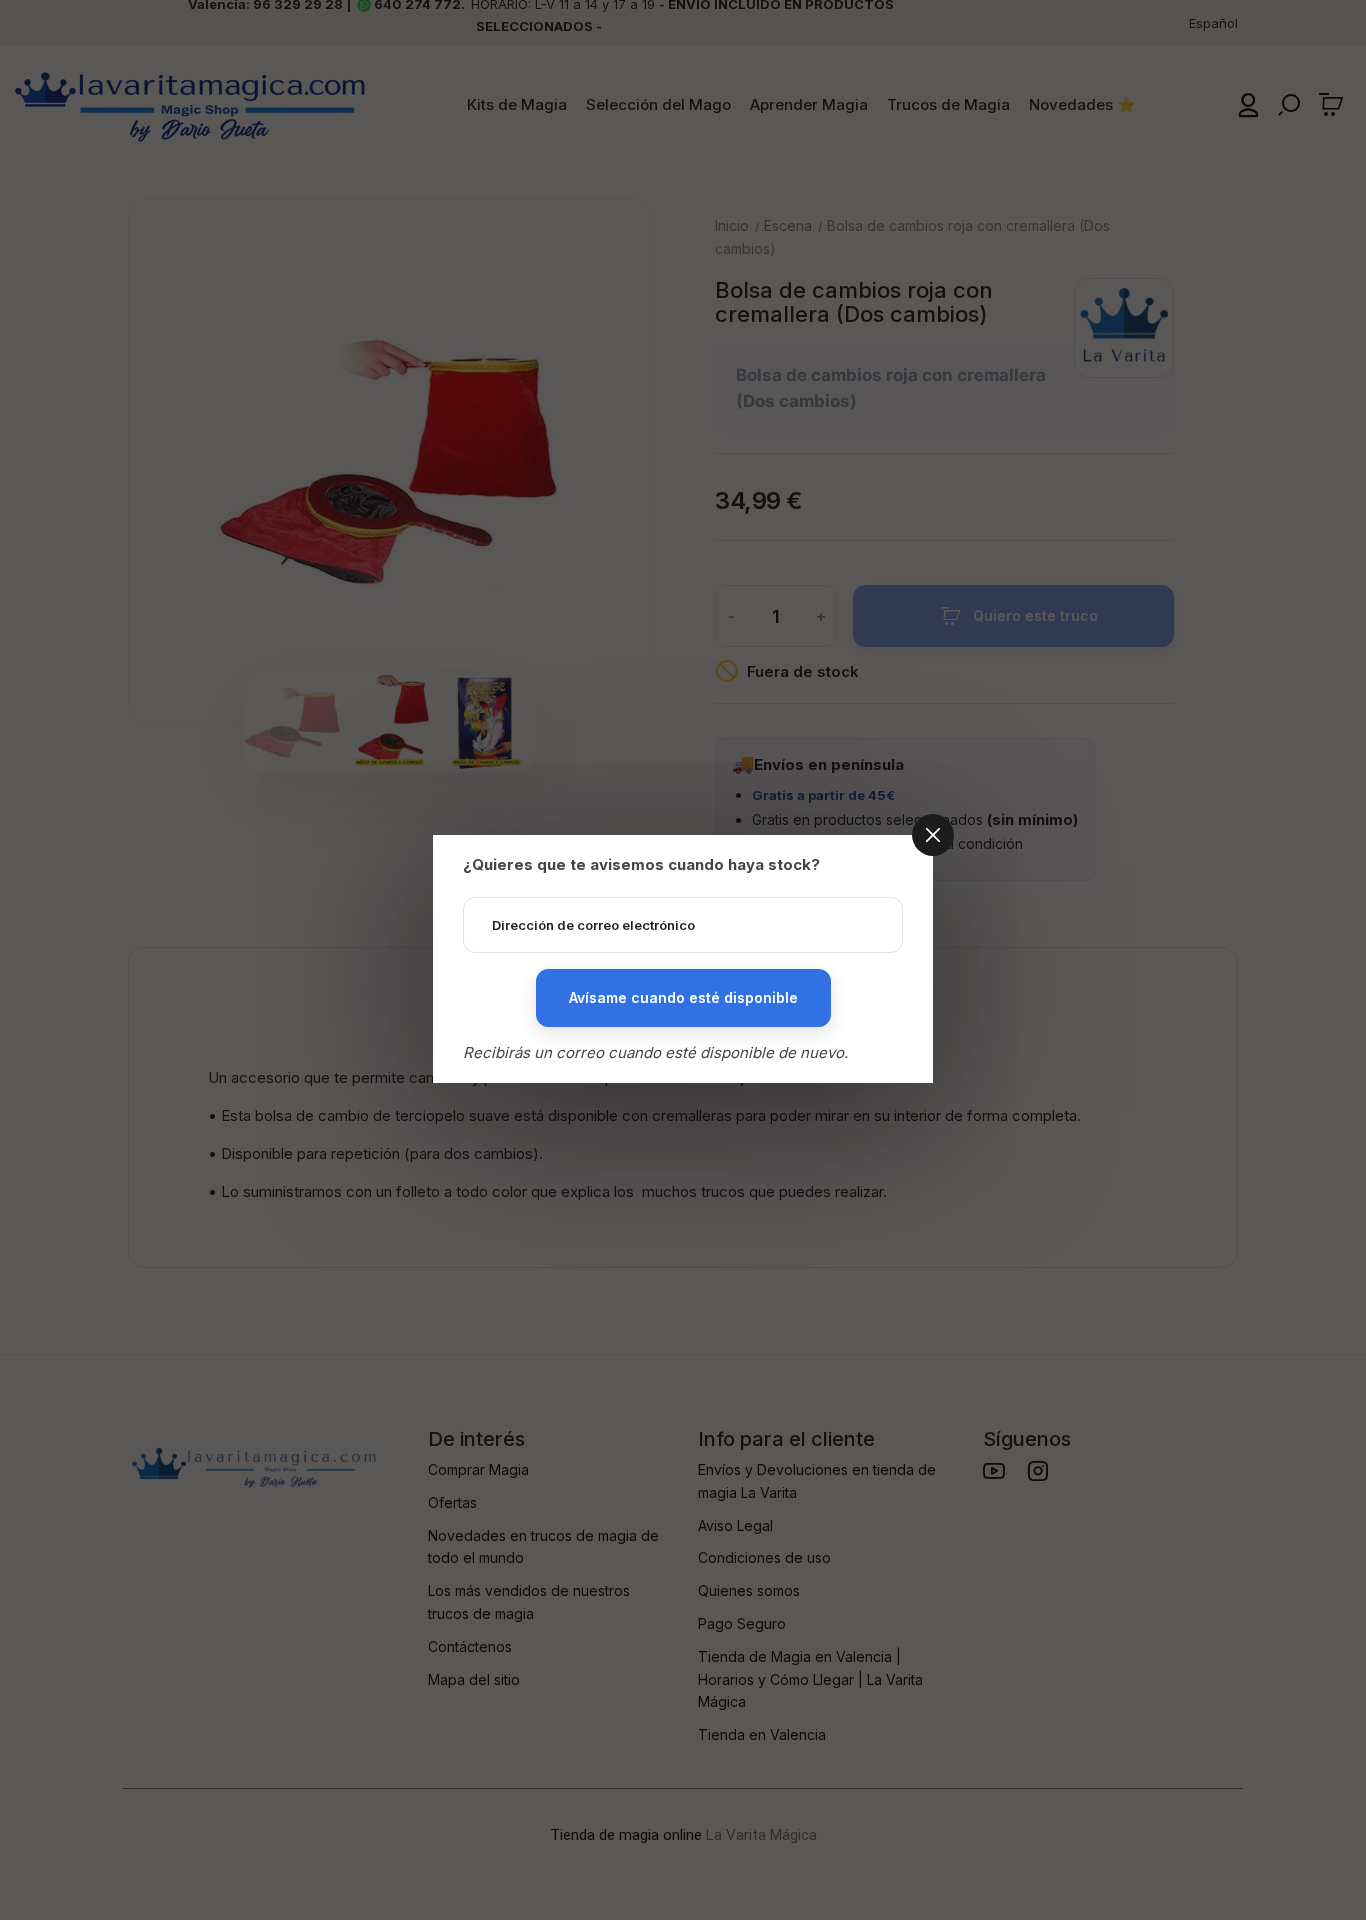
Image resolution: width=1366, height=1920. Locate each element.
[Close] (933, 835)
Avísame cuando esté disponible (683, 997)
